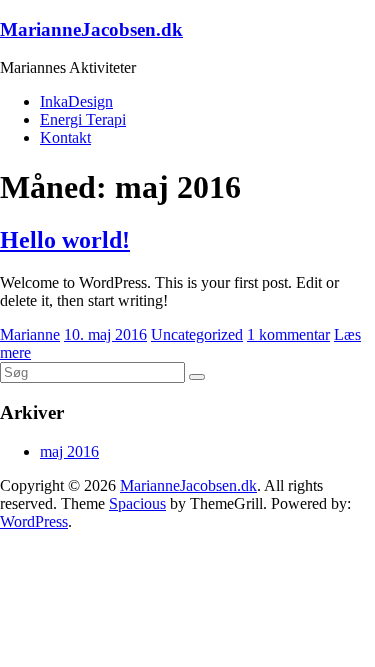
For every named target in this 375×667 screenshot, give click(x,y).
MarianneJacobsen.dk (91, 29)
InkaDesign (76, 101)
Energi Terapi (83, 119)
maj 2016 (69, 451)
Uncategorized (197, 334)
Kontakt (65, 137)
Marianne (30, 334)
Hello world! (65, 240)
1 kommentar (288, 334)
